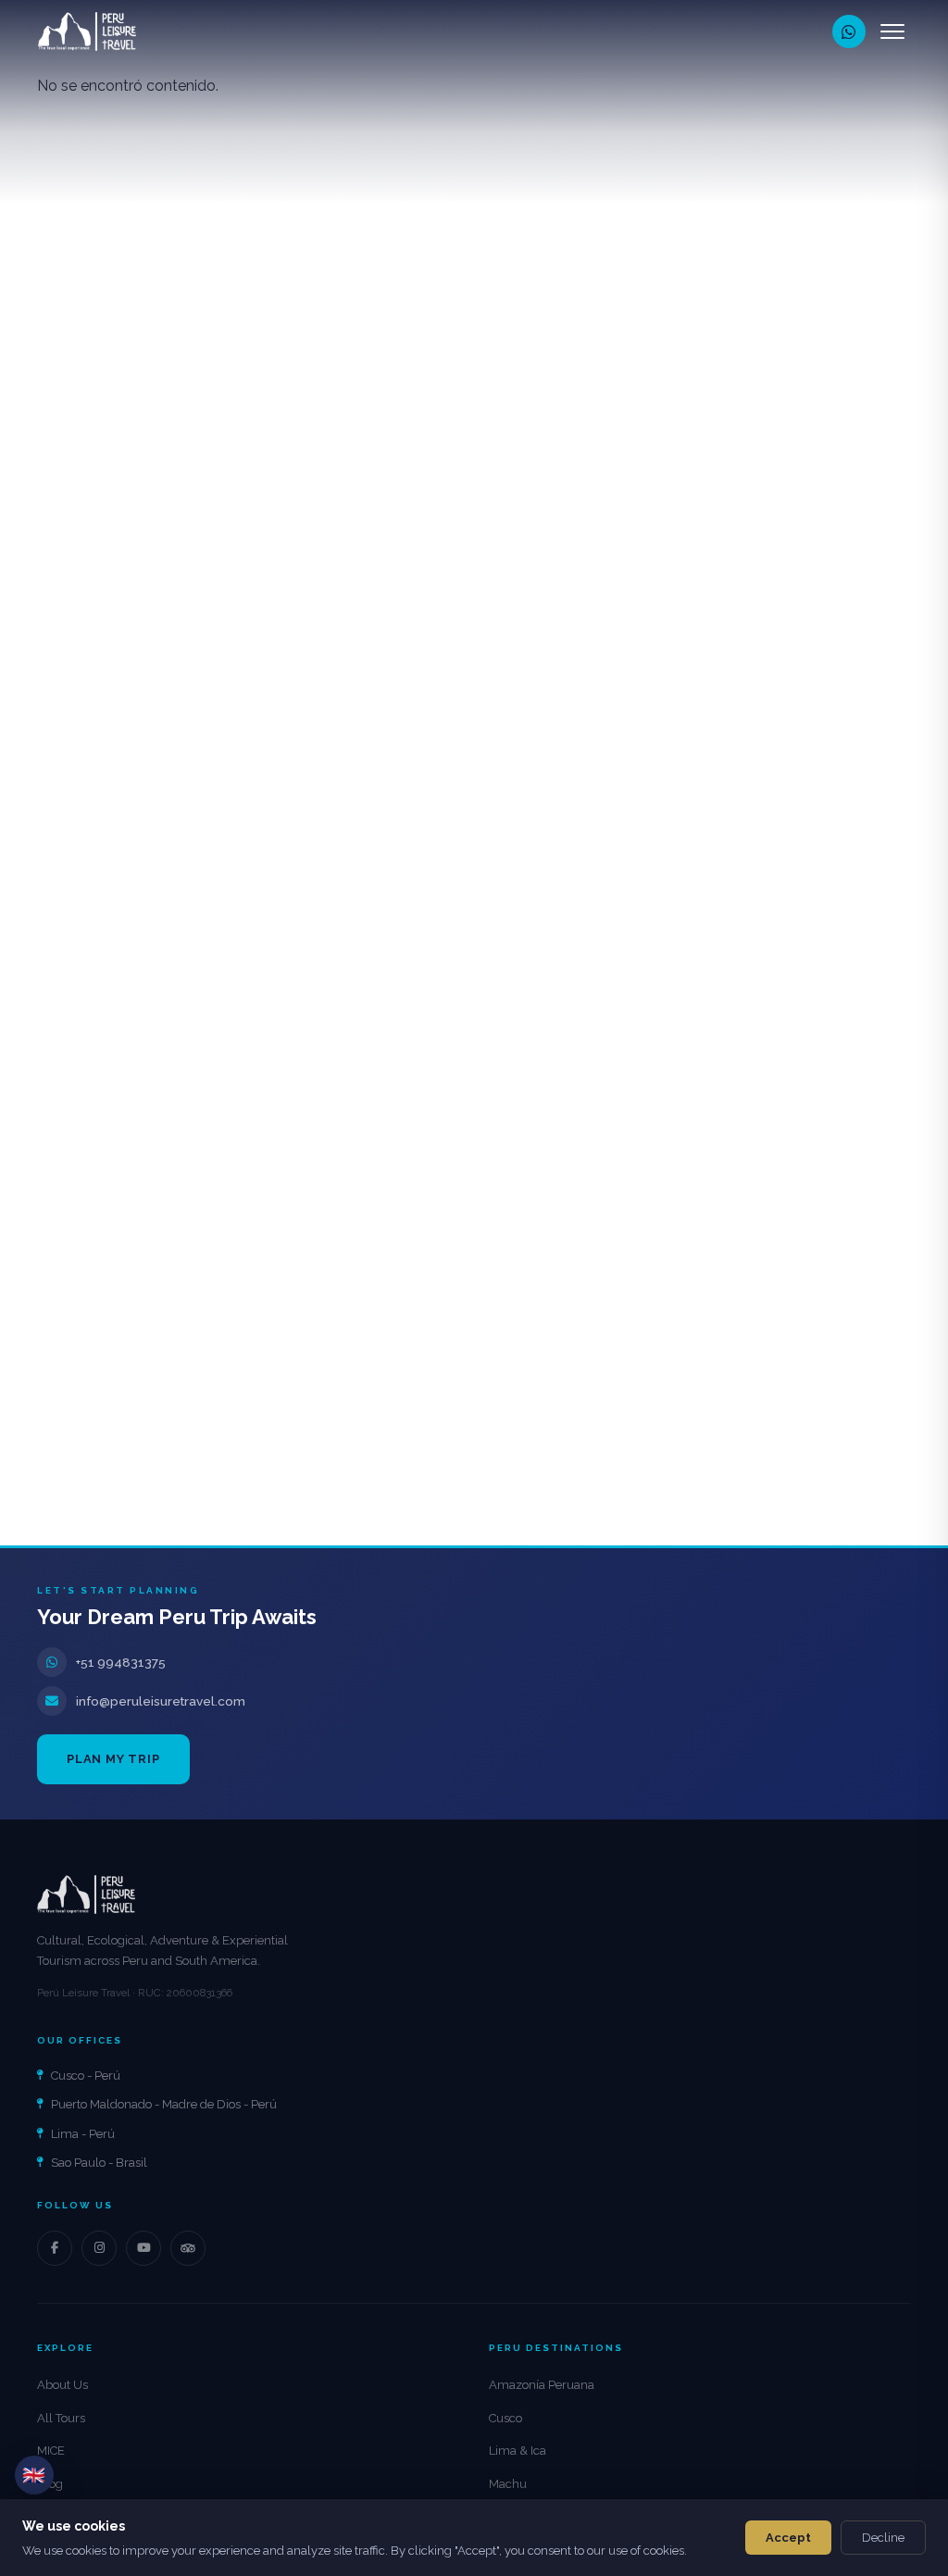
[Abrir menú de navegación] (892, 31)
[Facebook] (55, 2248)
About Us (62, 2385)
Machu (508, 2484)
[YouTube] (143, 2248)
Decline (883, 2538)
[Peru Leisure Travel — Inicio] (87, 31)
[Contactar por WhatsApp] (849, 31)
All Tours (61, 2418)
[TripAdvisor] (188, 2248)
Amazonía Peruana (542, 2385)
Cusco (505, 2418)
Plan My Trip (113, 1759)
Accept (788, 2538)
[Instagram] (99, 2248)
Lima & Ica (518, 2451)
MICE (51, 2451)
